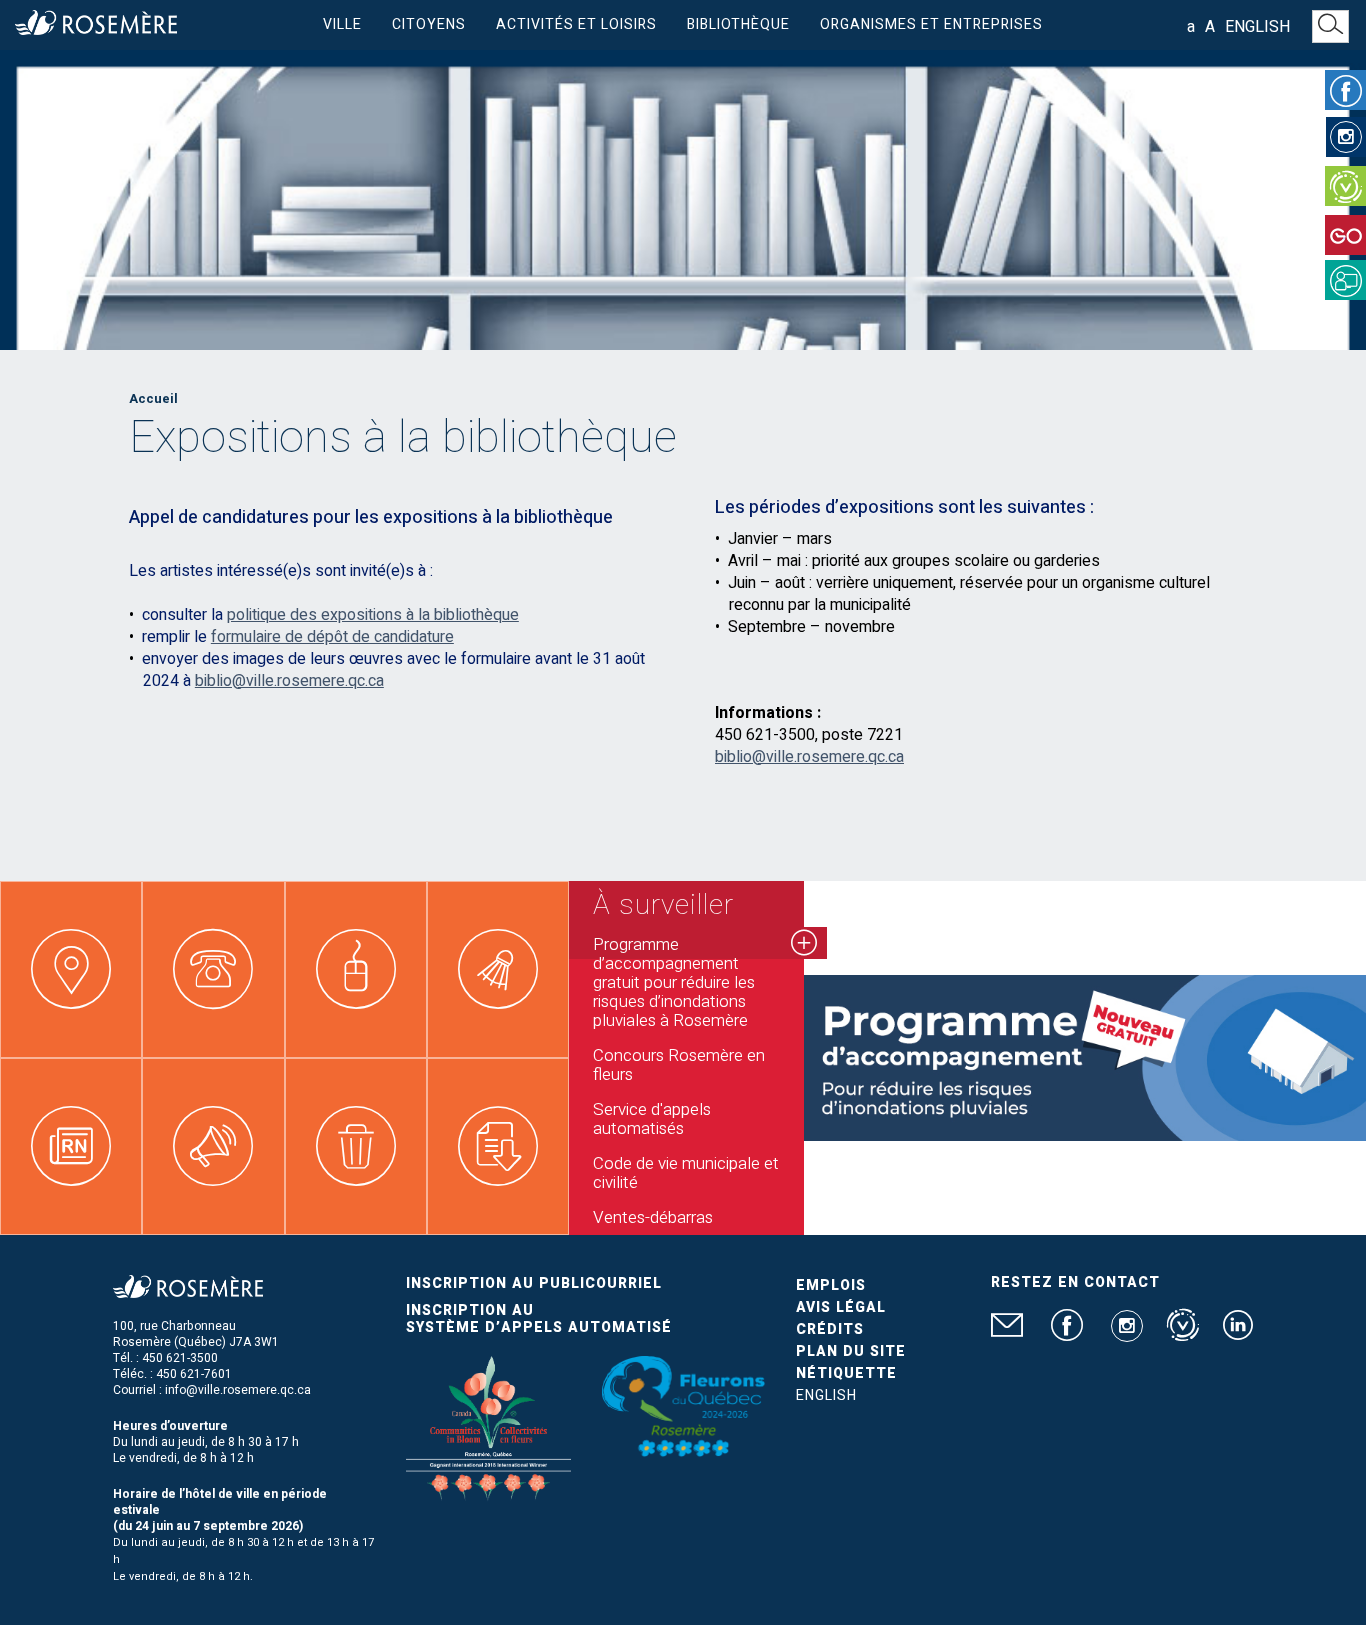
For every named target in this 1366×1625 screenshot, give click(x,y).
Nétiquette (846, 1373)
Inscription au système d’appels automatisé (539, 1319)
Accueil (153, 398)
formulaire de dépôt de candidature (332, 637)
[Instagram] (1346, 137)
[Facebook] (1345, 90)
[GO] (1345, 235)
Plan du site (851, 1351)
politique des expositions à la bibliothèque (373, 615)
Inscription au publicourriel (534, 1283)
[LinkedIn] (1238, 1334)
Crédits (830, 1329)
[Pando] (1345, 280)
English (1257, 27)
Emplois (831, 1285)
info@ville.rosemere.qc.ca (238, 1390)
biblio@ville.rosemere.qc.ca (289, 681)
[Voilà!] (1345, 186)
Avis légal (841, 1307)
